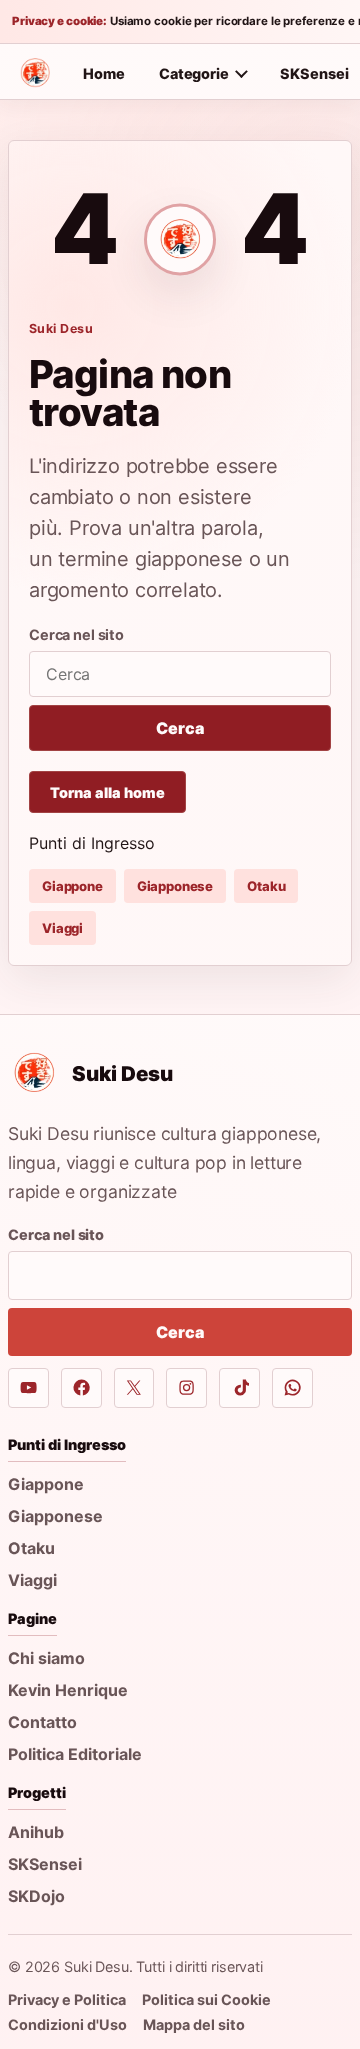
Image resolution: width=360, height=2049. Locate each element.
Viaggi (62, 928)
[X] (134, 1388)
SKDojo (36, 1896)
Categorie (194, 73)
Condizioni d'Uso (67, 2024)
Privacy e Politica (67, 1999)
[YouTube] (28, 1388)
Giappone (72, 886)
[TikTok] (239, 1388)
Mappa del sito (194, 2024)
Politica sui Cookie (206, 1999)
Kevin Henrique (68, 1690)
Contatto (42, 1722)
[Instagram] (186, 1388)
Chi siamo (46, 1658)
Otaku (266, 886)
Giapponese (175, 886)
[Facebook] (81, 1388)
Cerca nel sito (76, 634)
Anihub (36, 1832)
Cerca (179, 728)
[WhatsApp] (292, 1388)
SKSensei (45, 1864)
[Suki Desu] (35, 73)
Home (104, 73)
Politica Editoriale (75, 1754)
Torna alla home (107, 792)
